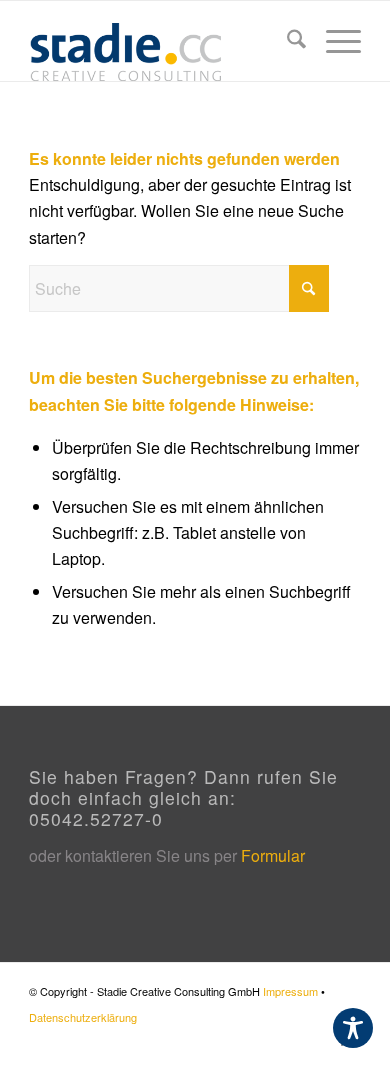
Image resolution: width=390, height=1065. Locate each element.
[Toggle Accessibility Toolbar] (353, 1028)
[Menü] (333, 41)
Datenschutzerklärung (83, 1017)
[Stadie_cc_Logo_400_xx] (161, 41)
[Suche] (286, 41)
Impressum (290, 991)
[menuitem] (286, 41)
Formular (273, 855)
